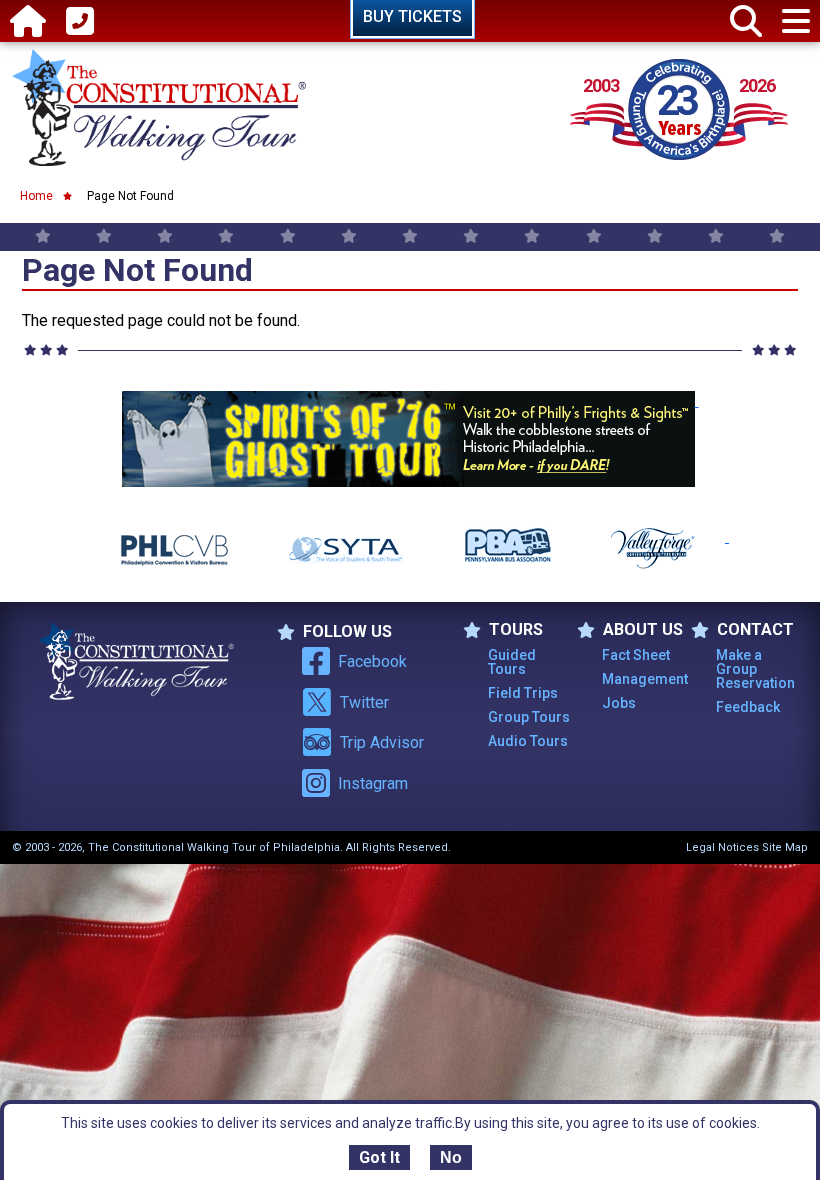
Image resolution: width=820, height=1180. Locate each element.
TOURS (516, 630)
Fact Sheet (636, 655)
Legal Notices (722, 847)
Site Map (785, 847)
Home (36, 196)
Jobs (619, 703)
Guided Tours (512, 662)
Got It (379, 1157)
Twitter (364, 702)
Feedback (748, 707)
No (451, 1157)
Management (645, 679)
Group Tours (529, 717)
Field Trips (523, 693)
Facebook (372, 661)
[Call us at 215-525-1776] (80, 21)
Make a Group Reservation (755, 669)
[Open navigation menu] (796, 21)
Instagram (373, 783)
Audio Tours (528, 741)
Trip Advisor (382, 742)
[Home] (28, 21)
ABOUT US (643, 630)
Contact (755, 630)
